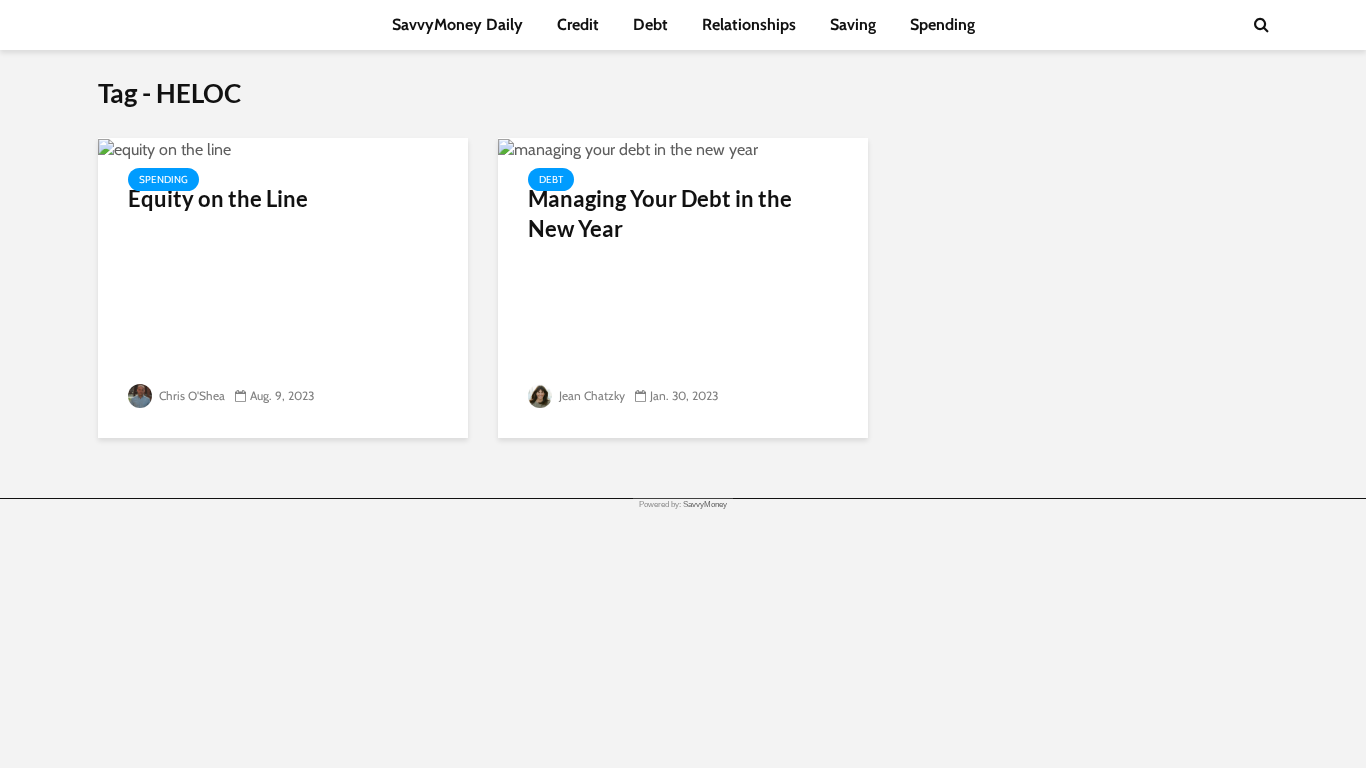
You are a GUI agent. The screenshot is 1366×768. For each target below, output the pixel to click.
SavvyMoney (705, 504)
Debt (650, 24)
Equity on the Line (218, 198)
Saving (853, 24)
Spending (942, 24)
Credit (578, 24)
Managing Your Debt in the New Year (660, 213)
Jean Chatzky (590, 395)
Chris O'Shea (190, 395)
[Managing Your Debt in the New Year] (628, 148)
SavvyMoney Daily (457, 24)
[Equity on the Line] (164, 148)
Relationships (749, 24)
